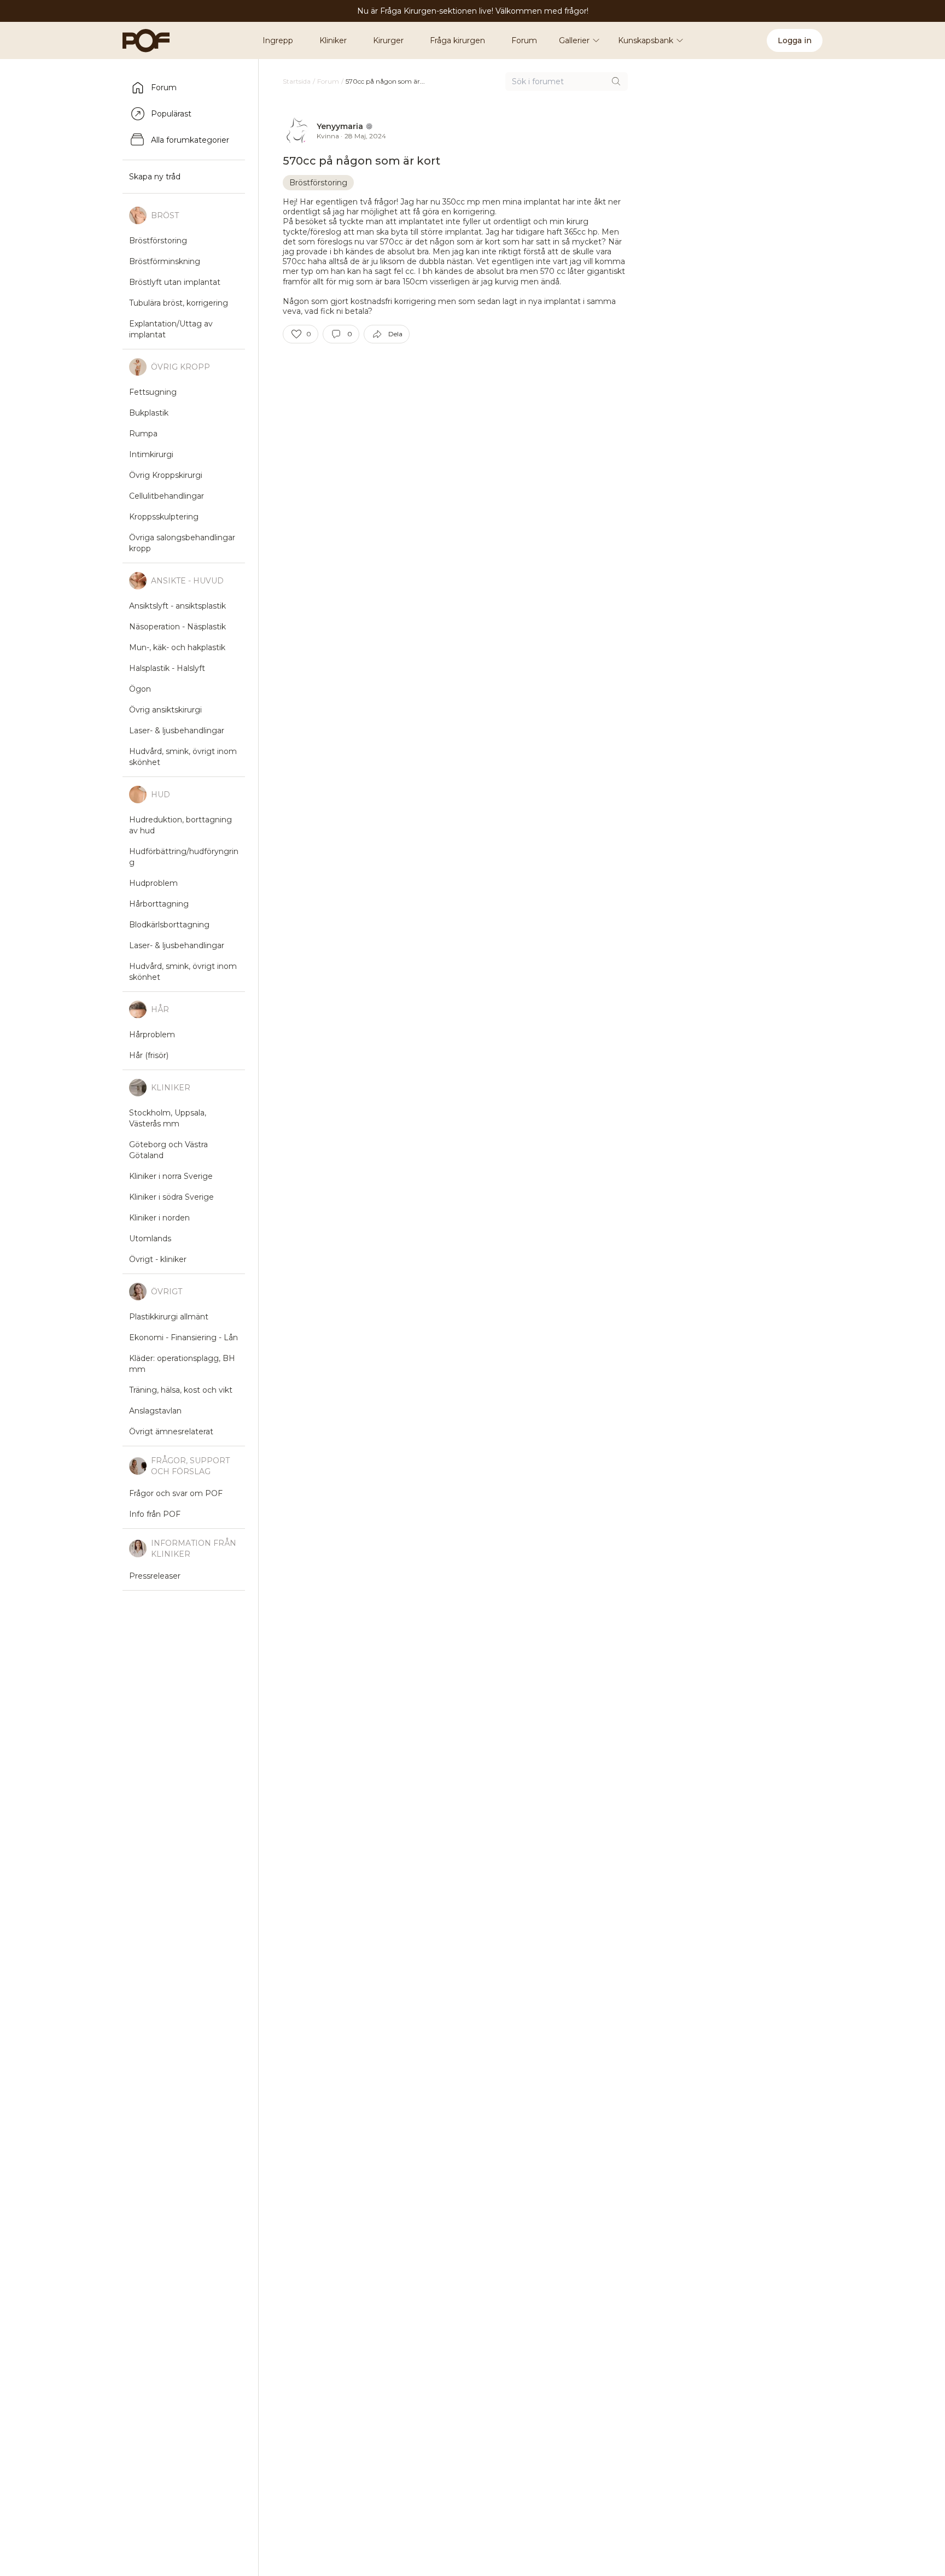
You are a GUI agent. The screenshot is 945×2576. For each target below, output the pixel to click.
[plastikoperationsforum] (140, 40)
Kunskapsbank (646, 40)
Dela (395, 334)
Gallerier (574, 40)
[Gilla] (296, 334)
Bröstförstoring (318, 183)
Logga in (795, 40)
